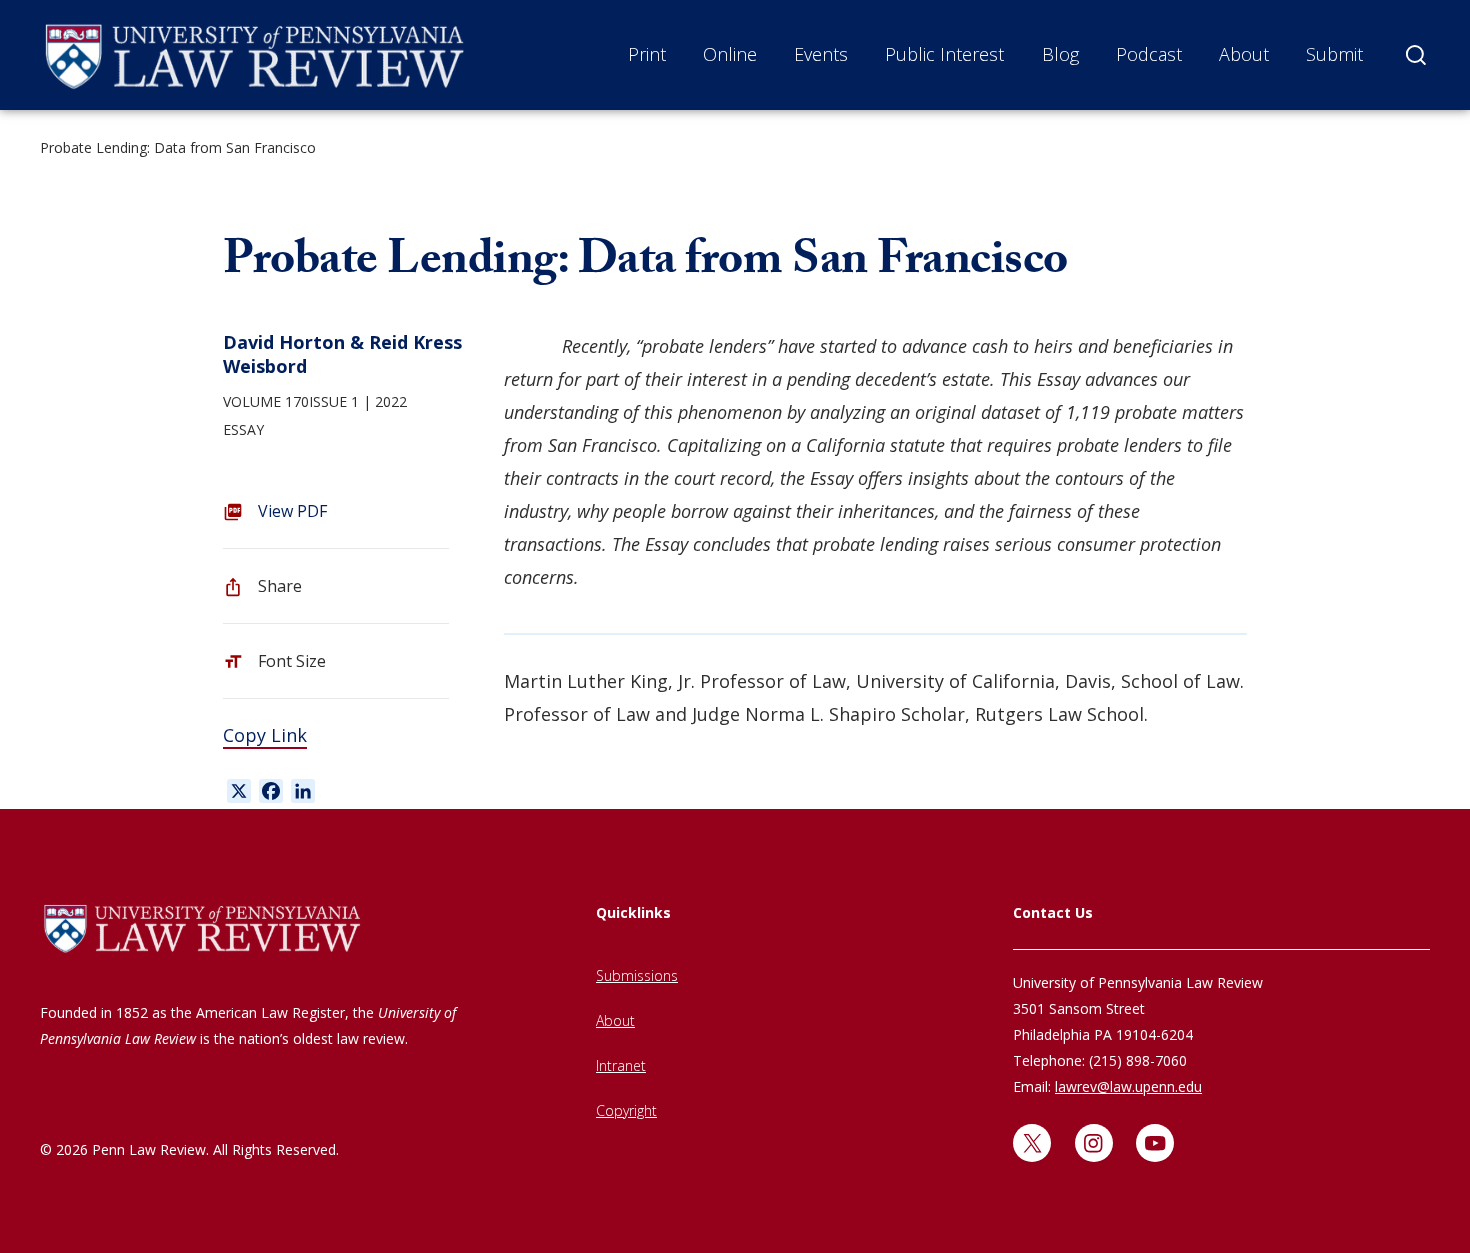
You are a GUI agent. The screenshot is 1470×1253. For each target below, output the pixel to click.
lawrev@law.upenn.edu (1128, 1086)
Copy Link (265, 735)
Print (647, 54)
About (1244, 54)
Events (821, 54)
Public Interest (944, 54)
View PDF (292, 511)
